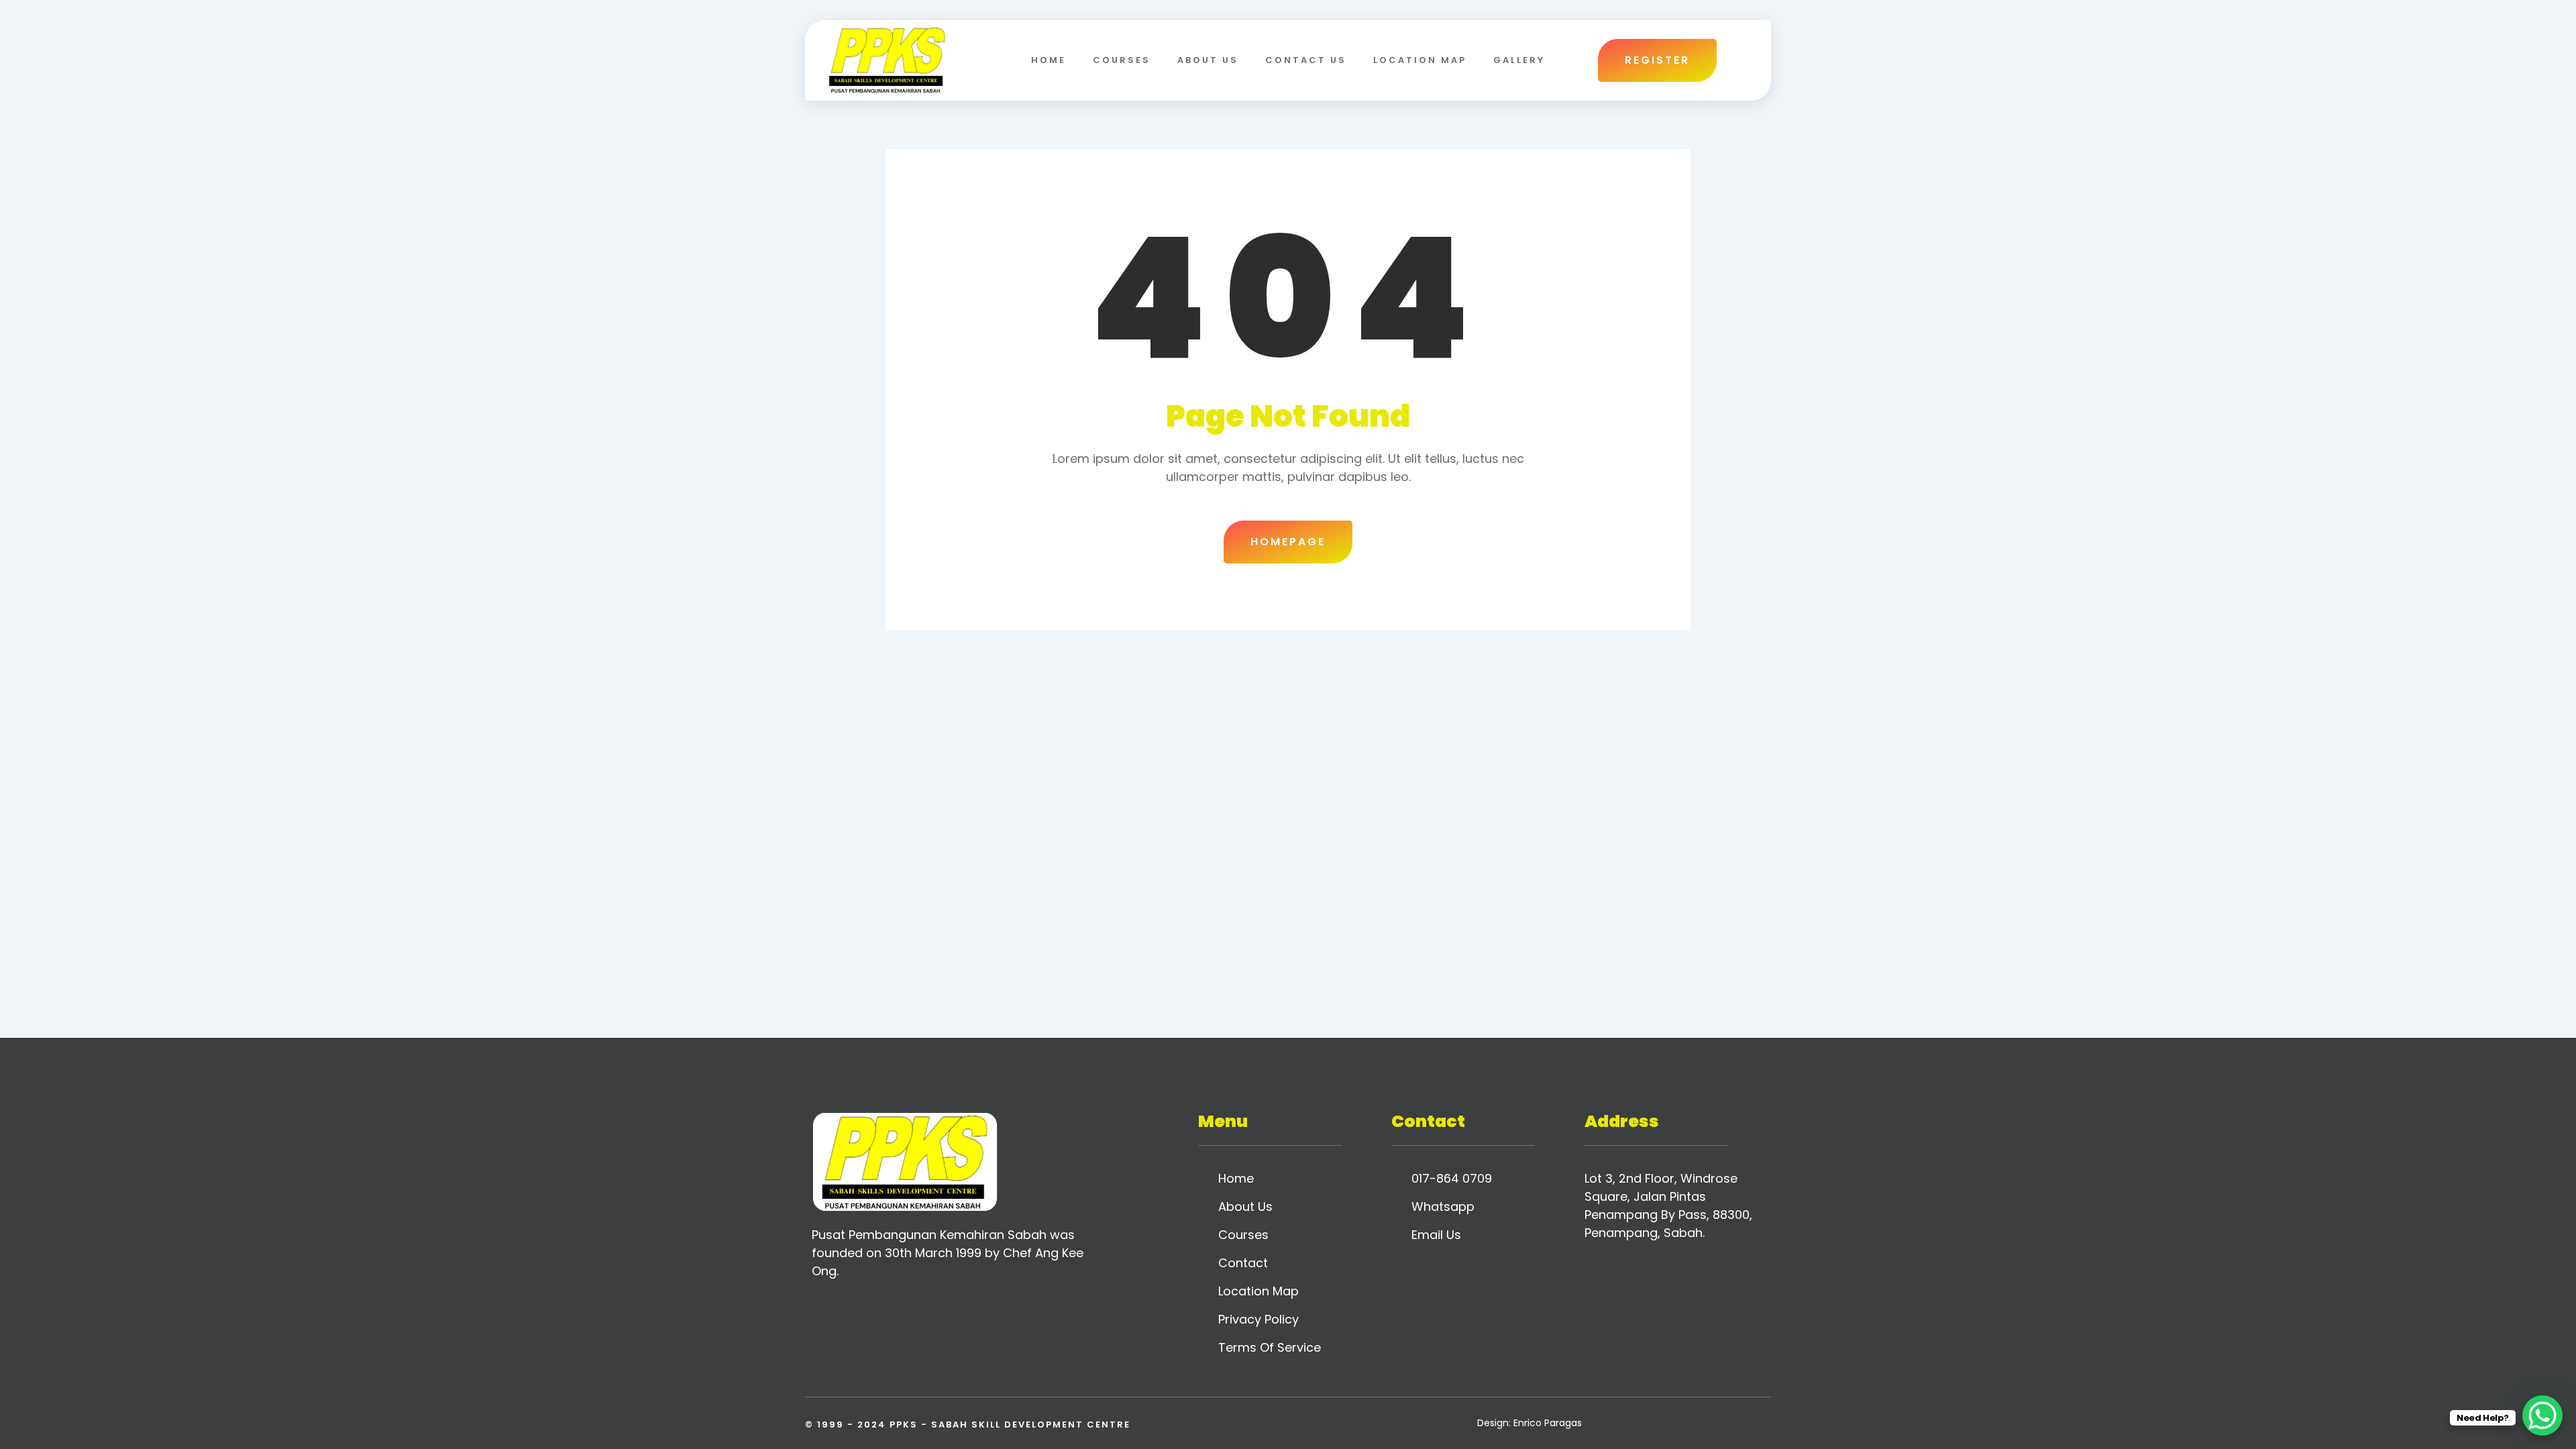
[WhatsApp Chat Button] (2542, 1415)
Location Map (1420, 60)
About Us (1208, 60)
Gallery (1519, 60)
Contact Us (1306, 60)
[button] (1743, 60)
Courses (1122, 60)
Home (1049, 60)
